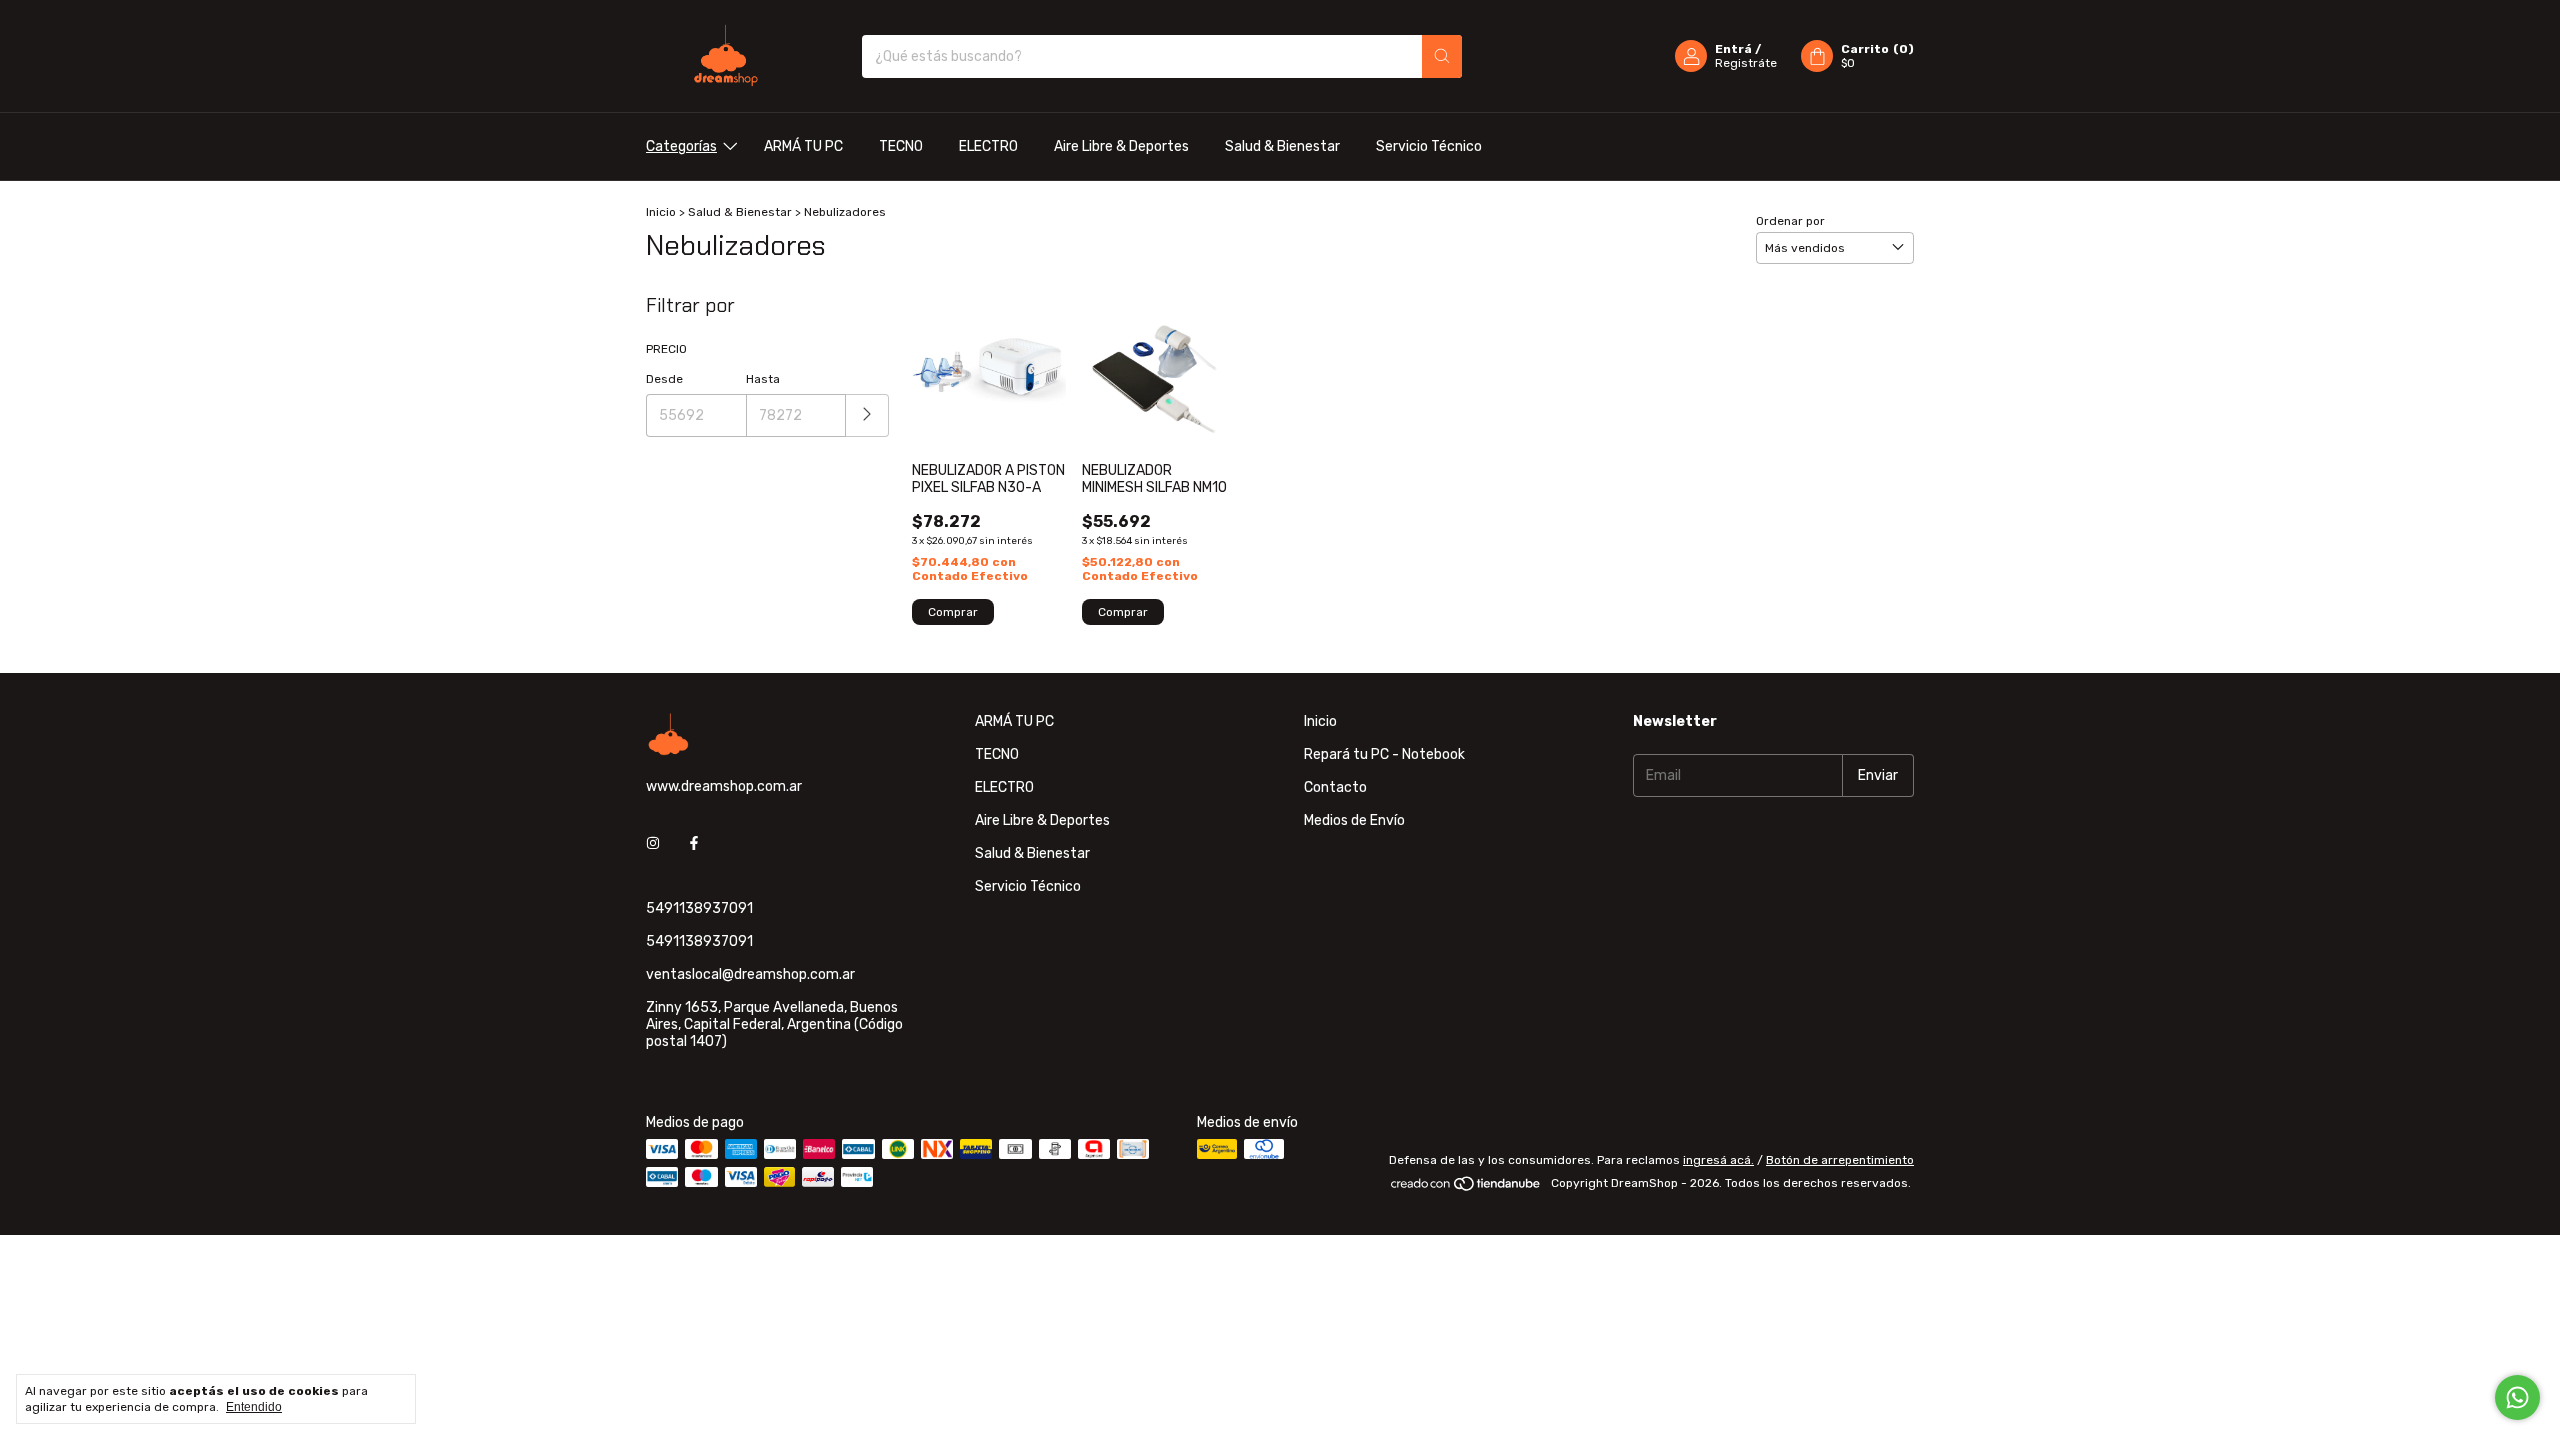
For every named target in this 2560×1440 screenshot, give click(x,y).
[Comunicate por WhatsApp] (2517, 1397)
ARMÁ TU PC (803, 146)
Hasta (763, 379)
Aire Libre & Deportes (1121, 146)
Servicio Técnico (1429, 146)
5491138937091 (699, 908)
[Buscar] (1442, 56)
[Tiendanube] (1466, 1188)
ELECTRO (988, 146)
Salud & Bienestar (1282, 146)
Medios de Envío (1354, 820)
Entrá (1733, 49)
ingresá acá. (1718, 1160)
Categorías (681, 146)
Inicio (661, 212)
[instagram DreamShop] (653, 843)
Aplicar (867, 415)
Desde (664, 379)
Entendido (254, 1407)
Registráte (1746, 63)
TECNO (901, 146)
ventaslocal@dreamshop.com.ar (750, 974)
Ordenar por (1790, 221)
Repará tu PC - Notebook (1384, 754)
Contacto (1335, 787)
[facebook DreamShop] (694, 843)
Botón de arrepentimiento (1840, 1160)
